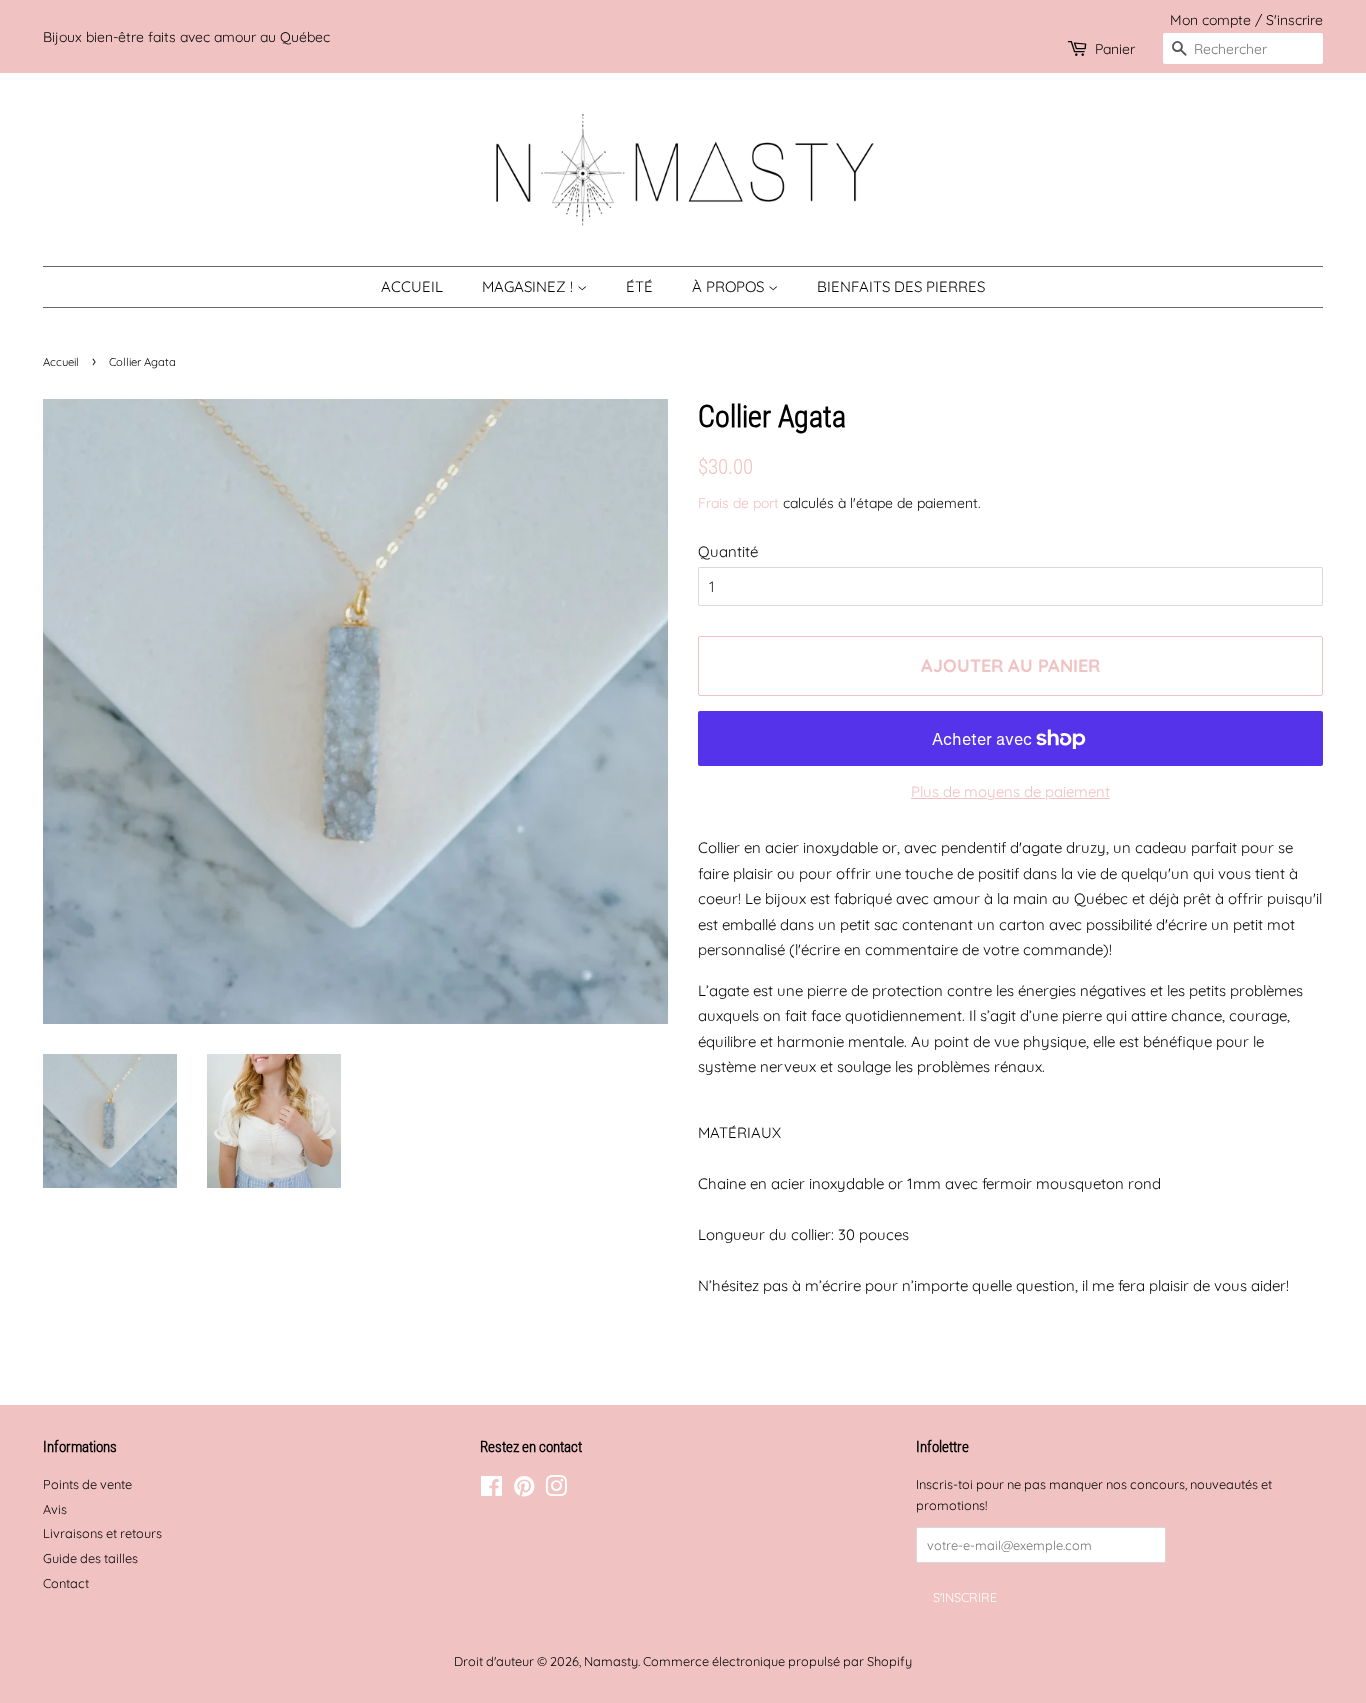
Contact (66, 1583)
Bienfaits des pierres (901, 286)
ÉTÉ (639, 286)
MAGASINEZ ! (529, 286)
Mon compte (1210, 19)
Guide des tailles (90, 1558)
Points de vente (87, 1484)
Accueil (412, 286)
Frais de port (738, 502)
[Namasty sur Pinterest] (524, 1490)
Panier (1115, 48)
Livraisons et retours (102, 1533)
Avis (55, 1509)
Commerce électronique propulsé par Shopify (777, 1661)
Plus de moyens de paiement (1010, 791)
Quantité (728, 551)
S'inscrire (1294, 19)
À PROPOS (730, 286)
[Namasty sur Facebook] (491, 1490)
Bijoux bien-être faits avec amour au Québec (186, 36)
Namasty (611, 1661)
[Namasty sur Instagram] (556, 1490)
